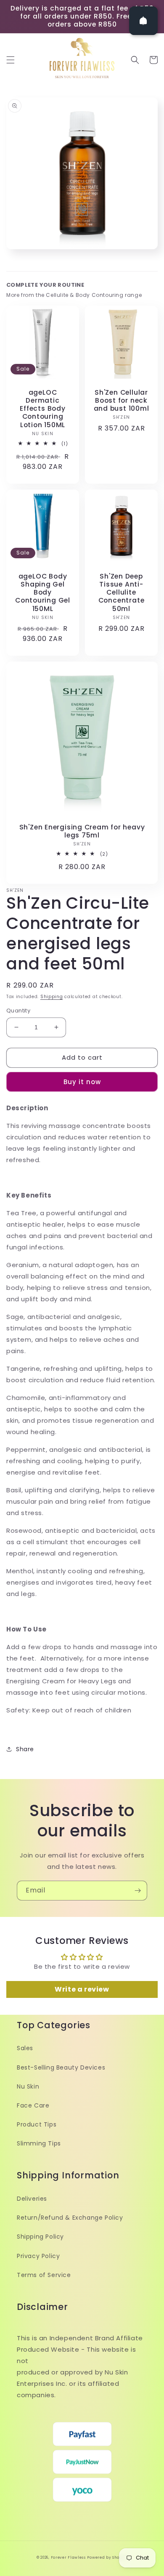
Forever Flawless (68, 2557)
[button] (11, 60)
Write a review (82, 1989)
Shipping (52, 997)
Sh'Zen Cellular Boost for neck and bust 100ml (122, 401)
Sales (25, 2048)
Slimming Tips (39, 2143)
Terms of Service (44, 2275)
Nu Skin (28, 2086)
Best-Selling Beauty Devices (61, 2067)
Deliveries (32, 2199)
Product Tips (37, 2124)
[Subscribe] (138, 1891)
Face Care (33, 2105)
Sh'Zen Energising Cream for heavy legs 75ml (82, 831)
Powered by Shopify (107, 2557)
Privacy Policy (38, 2256)
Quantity (18, 1011)
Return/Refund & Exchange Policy (70, 2218)
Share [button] (25, 1749)
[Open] (143, 21)
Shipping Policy (40, 2237)
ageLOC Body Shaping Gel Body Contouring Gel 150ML (43, 592)
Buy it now (82, 1082)
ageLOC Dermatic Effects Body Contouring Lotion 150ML (42, 409)
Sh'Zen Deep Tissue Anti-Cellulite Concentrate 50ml (122, 592)
